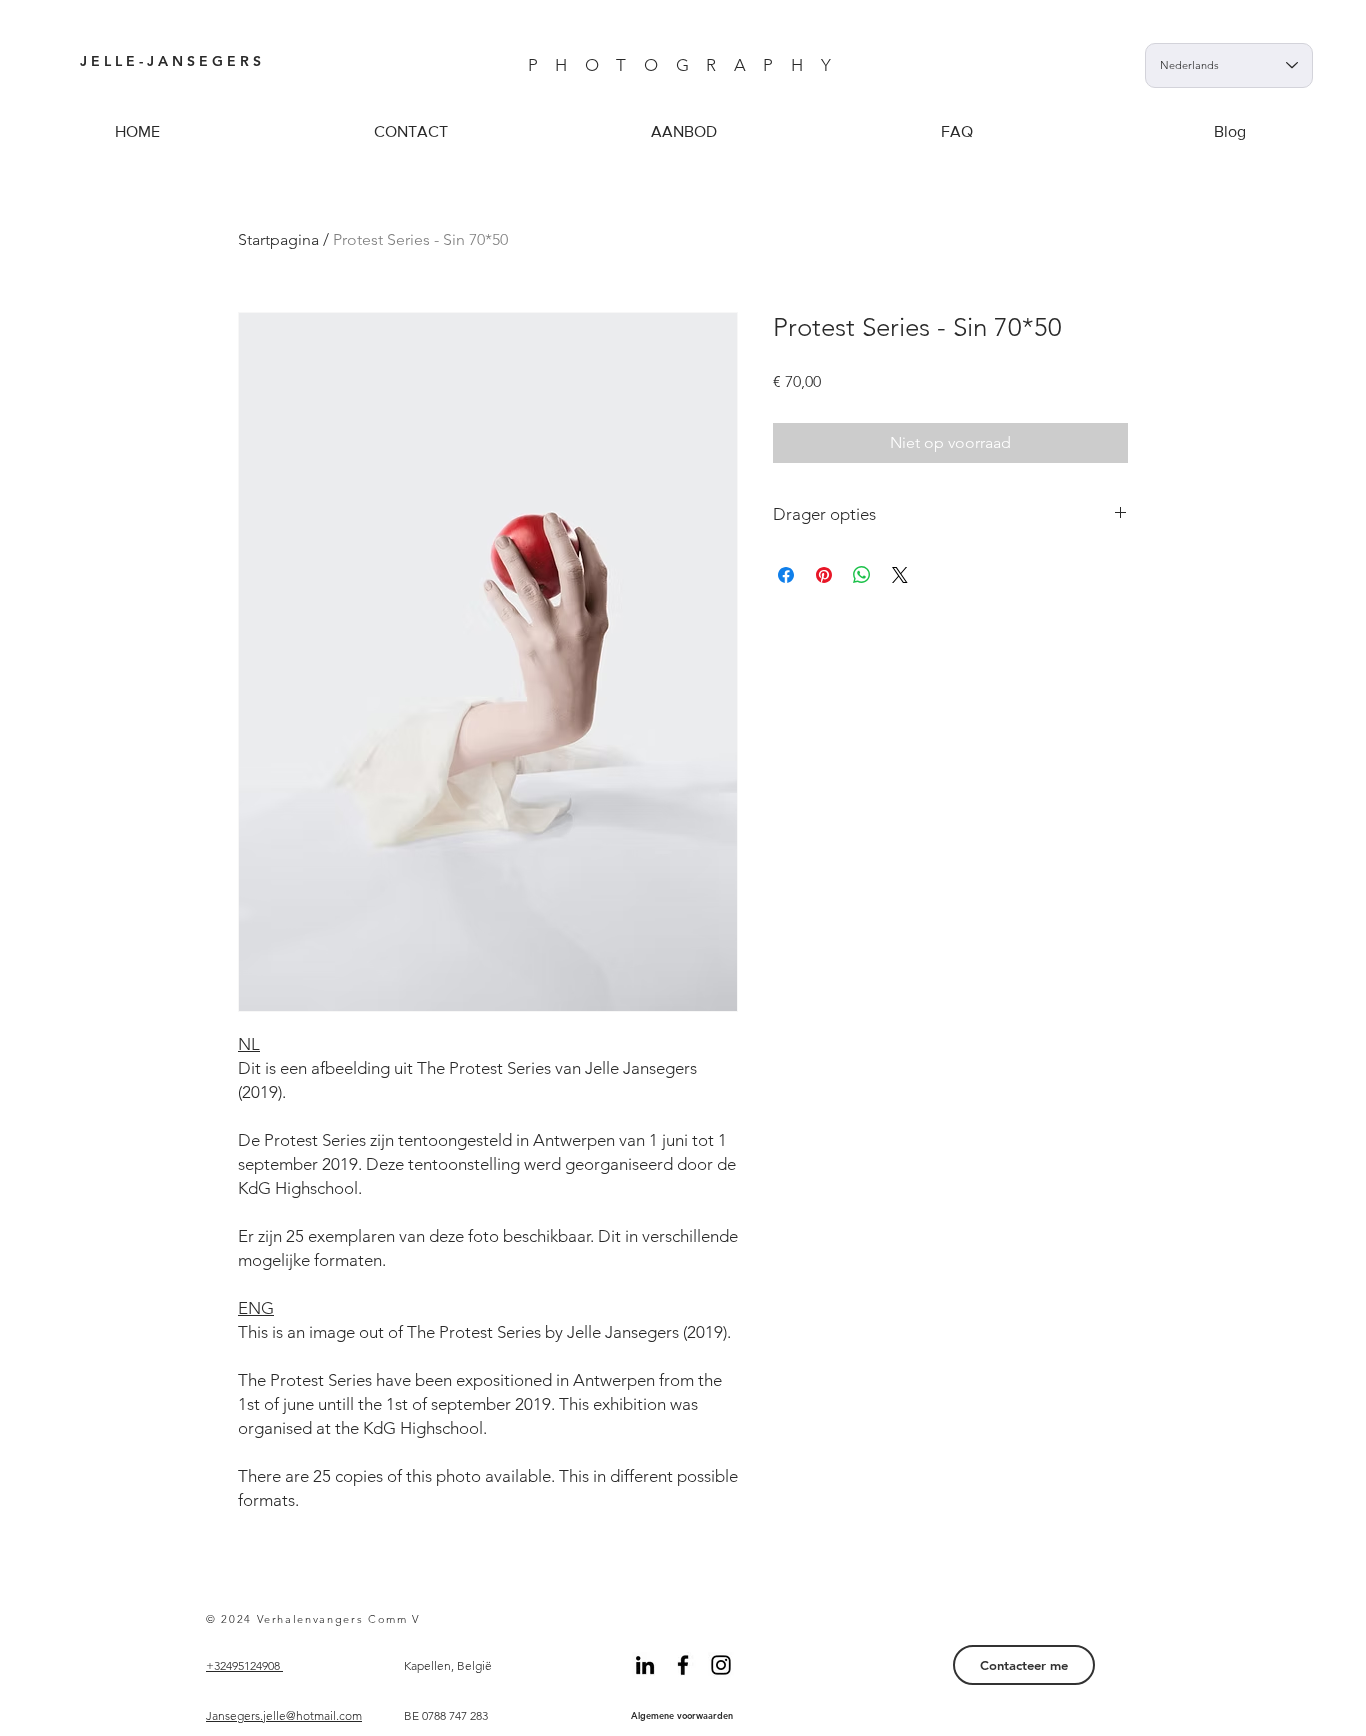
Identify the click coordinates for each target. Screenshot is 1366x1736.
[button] (683, 131)
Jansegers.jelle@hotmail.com (284, 1715)
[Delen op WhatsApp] (862, 575)
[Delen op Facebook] (786, 575)
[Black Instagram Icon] (721, 1665)
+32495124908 (244, 1665)
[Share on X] (900, 575)
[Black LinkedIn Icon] (645, 1665)
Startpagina (278, 239)
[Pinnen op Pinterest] (824, 575)
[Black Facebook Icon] (683, 1665)
